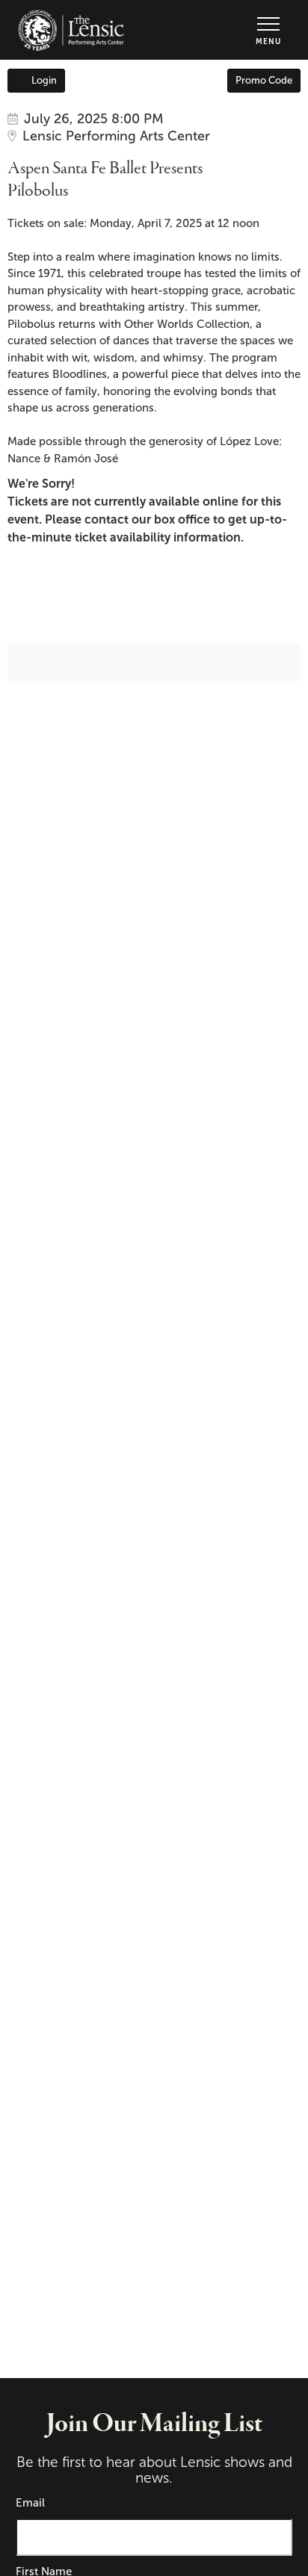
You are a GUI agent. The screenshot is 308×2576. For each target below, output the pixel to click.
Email (30, 2503)
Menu (268, 41)
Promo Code (264, 80)
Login (44, 80)
